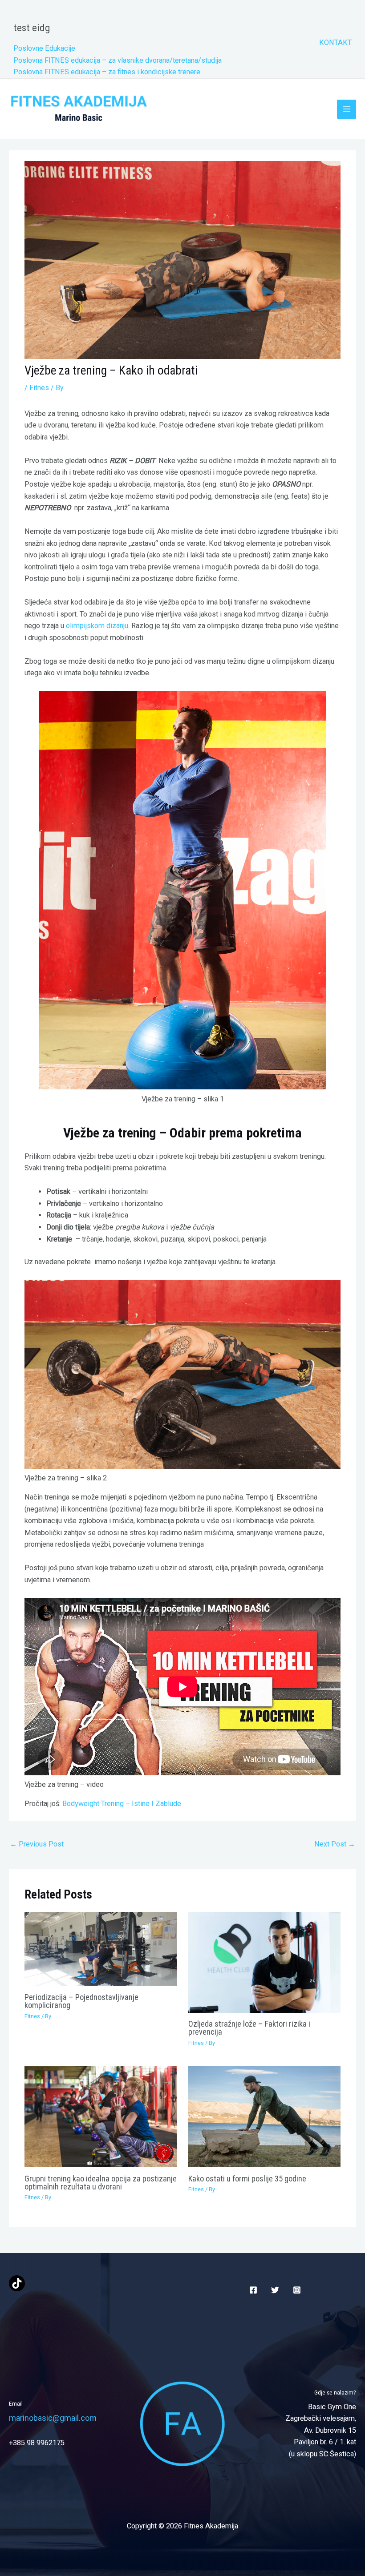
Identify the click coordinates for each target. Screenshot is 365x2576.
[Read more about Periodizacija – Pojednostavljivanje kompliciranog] (101, 1948)
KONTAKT (335, 42)
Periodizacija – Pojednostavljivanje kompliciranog (81, 2001)
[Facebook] (253, 2290)
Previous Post (37, 1844)
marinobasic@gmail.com (53, 2418)
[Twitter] (275, 2290)
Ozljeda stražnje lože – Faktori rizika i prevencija (249, 2028)
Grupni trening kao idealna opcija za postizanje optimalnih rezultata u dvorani (101, 2183)
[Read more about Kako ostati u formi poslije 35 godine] (264, 2116)
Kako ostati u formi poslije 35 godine (247, 2179)
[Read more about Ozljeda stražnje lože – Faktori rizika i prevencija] (264, 1962)
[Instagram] (297, 2290)
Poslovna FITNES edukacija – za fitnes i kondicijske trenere (107, 72)
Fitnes (39, 388)
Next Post (335, 1844)
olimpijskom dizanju (97, 626)
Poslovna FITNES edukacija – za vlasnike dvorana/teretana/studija (118, 60)
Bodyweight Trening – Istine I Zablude (122, 1804)
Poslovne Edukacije (44, 48)
